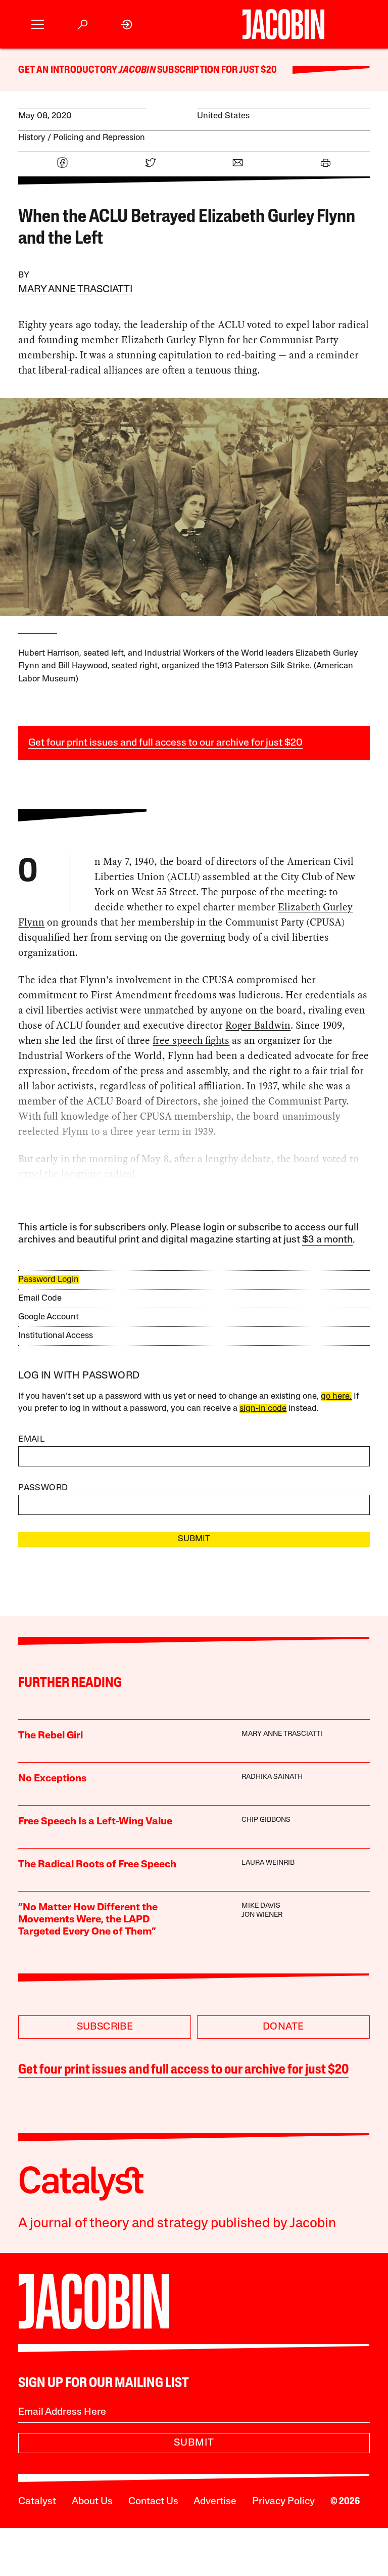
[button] (38, 25)
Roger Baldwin (258, 1025)
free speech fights (191, 1040)
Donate (283, 2027)
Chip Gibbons (266, 1820)
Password (43, 1488)
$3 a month (327, 1240)
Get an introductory (68, 70)
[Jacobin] (283, 24)
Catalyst (37, 2502)
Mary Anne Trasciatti (75, 290)
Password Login (48, 1280)
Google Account (48, 1317)
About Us (92, 2502)
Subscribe (105, 2027)
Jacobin (137, 70)
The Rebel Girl (51, 1736)
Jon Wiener (262, 1915)
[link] (127, 25)
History (32, 138)
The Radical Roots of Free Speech (97, 1865)
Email (31, 1439)
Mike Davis (261, 1906)
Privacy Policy (283, 2502)
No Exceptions (52, 1779)
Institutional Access (56, 1336)
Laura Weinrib (268, 1863)
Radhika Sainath (272, 1777)
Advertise (215, 2502)
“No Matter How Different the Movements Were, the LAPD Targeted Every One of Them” (88, 1920)
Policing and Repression (99, 138)
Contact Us (153, 2502)
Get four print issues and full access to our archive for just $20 (165, 743)
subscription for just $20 (216, 70)
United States (223, 116)
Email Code (40, 1298)
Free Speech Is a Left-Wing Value (95, 1822)
